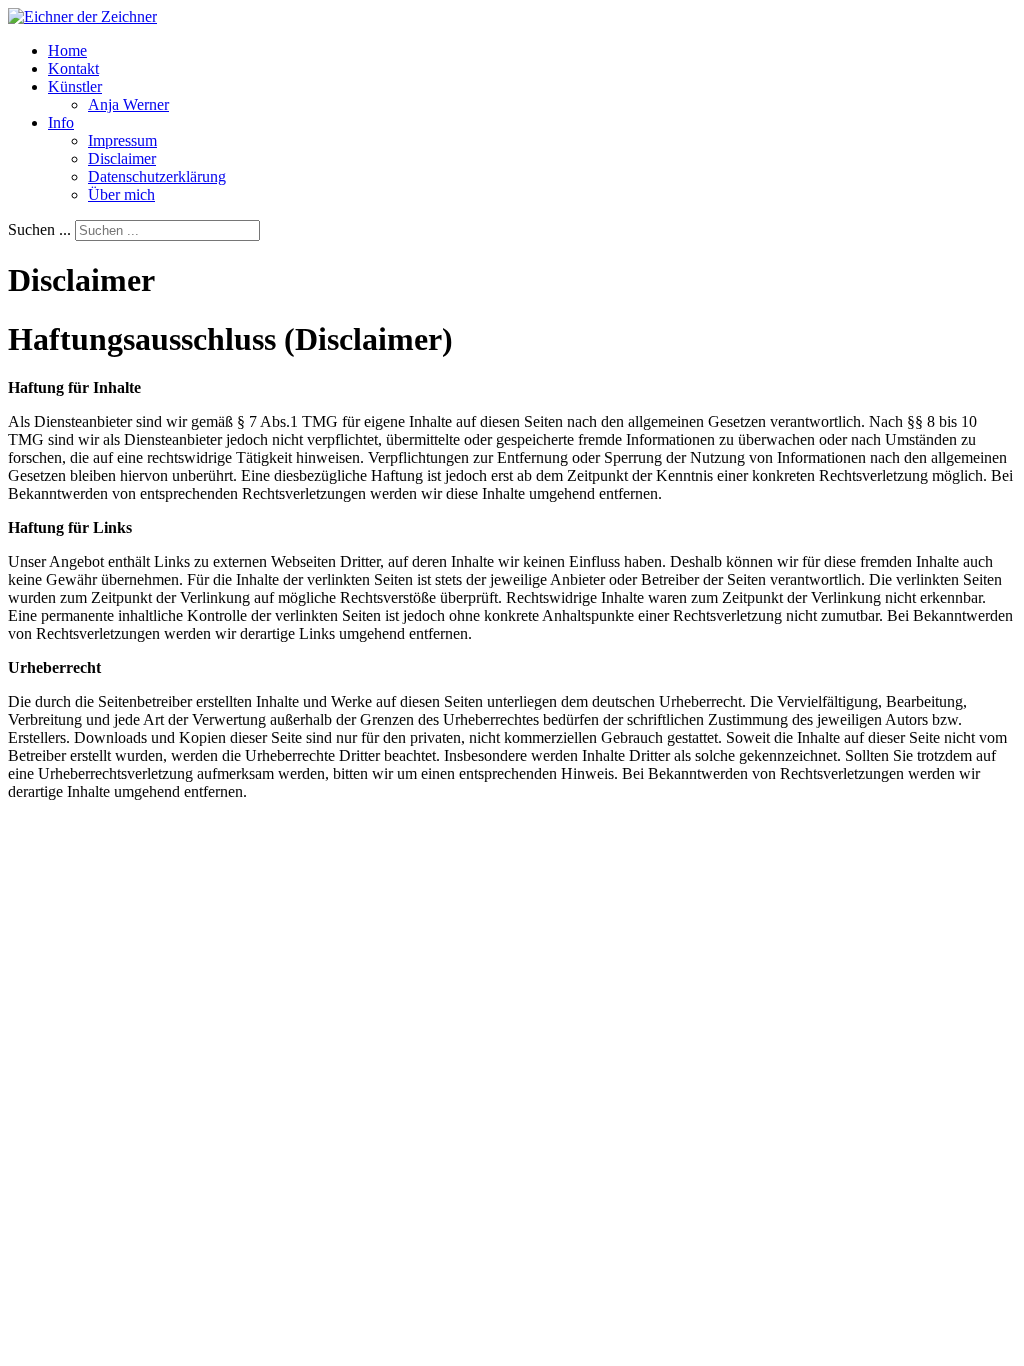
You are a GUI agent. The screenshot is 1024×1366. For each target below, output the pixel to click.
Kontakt (73, 68)
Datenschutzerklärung (157, 176)
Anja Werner (128, 104)
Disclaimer (122, 158)
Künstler (75, 86)
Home (67, 50)
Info (61, 122)
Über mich (121, 194)
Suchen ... (39, 229)
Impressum (122, 140)
